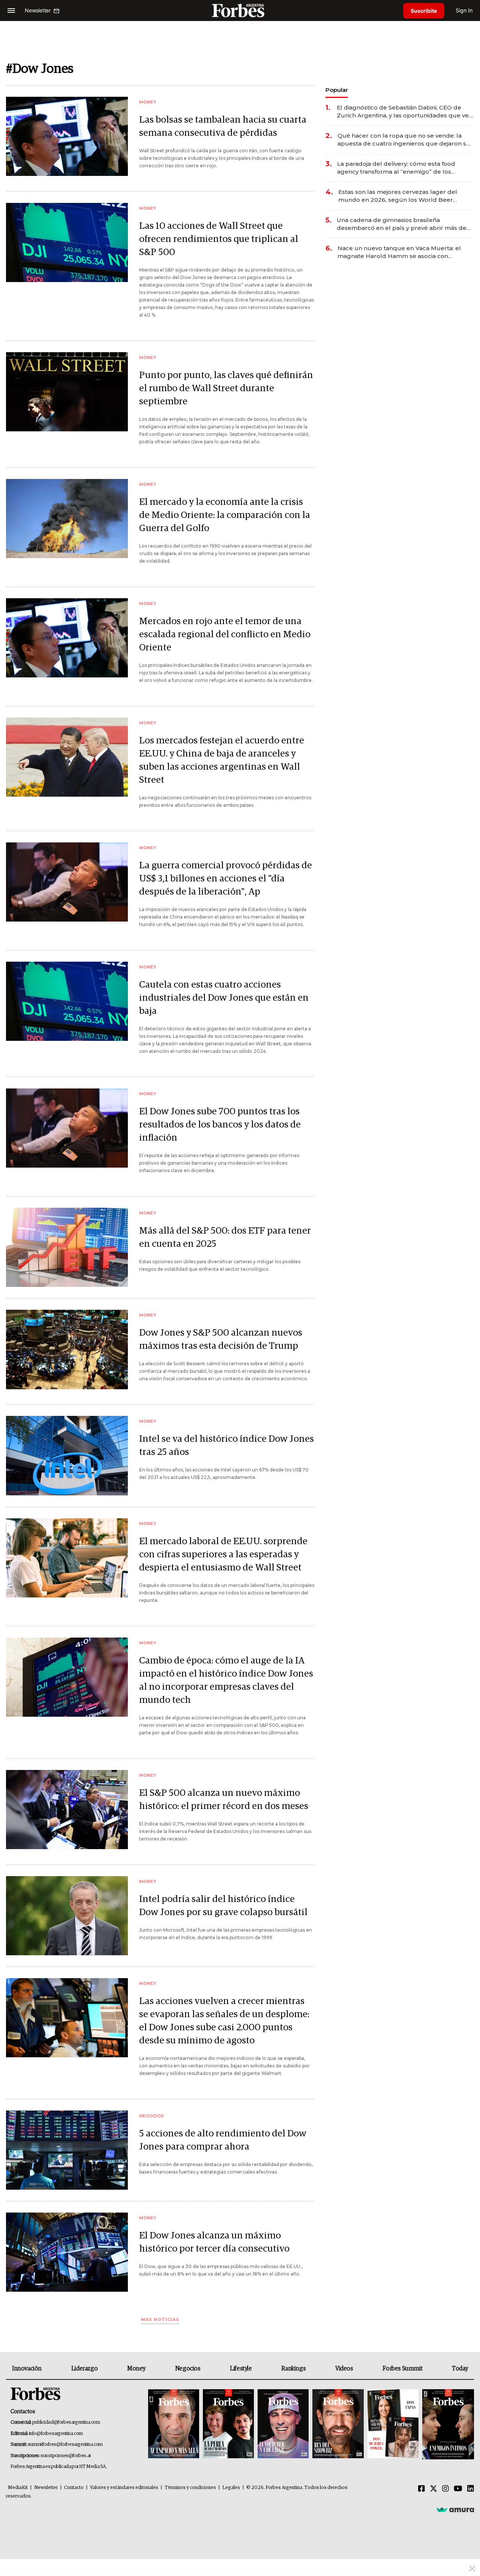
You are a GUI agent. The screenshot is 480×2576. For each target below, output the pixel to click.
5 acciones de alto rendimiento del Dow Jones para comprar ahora (223, 2140)
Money (136, 2369)
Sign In (464, 10)
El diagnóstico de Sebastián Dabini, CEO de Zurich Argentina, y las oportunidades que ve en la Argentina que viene (403, 112)
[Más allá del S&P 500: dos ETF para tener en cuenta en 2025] (67, 1247)
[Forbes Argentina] (240, 10)
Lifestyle (241, 2369)
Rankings (293, 2369)
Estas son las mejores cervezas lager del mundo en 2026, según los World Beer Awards (398, 196)
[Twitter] (433, 2489)
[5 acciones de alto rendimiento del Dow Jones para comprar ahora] (67, 2150)
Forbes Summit (402, 2369)
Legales (231, 2488)
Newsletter (46, 2488)
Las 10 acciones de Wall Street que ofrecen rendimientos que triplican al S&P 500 (219, 239)
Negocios (188, 2369)
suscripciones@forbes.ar (66, 2456)
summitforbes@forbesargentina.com (65, 2445)
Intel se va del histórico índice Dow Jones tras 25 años (226, 1446)
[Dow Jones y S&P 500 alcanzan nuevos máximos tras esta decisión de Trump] (67, 1349)
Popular (337, 90)
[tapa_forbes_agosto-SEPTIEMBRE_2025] (447, 2424)
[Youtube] (458, 2489)
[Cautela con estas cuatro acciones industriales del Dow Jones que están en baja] (67, 1001)
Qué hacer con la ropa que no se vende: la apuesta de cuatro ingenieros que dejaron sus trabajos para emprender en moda (405, 140)
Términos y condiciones (190, 2488)
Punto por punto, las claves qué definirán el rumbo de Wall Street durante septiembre (226, 388)
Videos (344, 2369)
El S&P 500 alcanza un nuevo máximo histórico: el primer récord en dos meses (224, 1800)
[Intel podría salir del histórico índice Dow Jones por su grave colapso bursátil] (67, 1916)
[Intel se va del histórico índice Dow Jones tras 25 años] (67, 1455)
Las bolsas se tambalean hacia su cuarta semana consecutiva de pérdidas (223, 126)
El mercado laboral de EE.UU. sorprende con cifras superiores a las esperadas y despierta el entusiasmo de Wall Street (223, 1554)
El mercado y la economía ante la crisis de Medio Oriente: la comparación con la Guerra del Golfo (225, 515)
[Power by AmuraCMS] (455, 2510)
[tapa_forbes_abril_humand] (228, 2424)
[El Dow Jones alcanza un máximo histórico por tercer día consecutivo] (67, 2252)
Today (460, 2369)
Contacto (74, 2488)
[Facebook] (421, 2489)
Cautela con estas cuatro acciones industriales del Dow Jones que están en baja (224, 998)
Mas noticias (160, 2320)
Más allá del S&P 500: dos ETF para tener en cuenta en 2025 (225, 1237)
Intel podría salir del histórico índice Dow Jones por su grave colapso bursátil (223, 1906)
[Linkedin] (471, 2489)
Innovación (27, 2369)
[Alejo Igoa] (283, 2424)
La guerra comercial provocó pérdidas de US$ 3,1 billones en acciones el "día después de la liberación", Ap (226, 879)
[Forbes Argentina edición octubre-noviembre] (393, 2424)
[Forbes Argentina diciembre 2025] (338, 2424)
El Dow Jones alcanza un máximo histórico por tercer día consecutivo (214, 2242)
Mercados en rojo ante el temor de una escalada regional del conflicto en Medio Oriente (225, 634)
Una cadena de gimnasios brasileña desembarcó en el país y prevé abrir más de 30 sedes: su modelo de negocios (402, 224)
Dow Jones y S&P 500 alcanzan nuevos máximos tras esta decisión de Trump (221, 1339)
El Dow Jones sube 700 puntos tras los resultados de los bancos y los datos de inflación (220, 1125)
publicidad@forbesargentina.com (66, 2422)
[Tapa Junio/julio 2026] (174, 2424)
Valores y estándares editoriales (124, 2488)
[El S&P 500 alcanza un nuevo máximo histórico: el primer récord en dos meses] (67, 1810)
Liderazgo (84, 2369)
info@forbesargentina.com (56, 2434)
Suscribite (424, 11)
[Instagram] (445, 2489)
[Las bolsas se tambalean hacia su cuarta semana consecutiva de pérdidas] (67, 136)
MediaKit (18, 2488)
